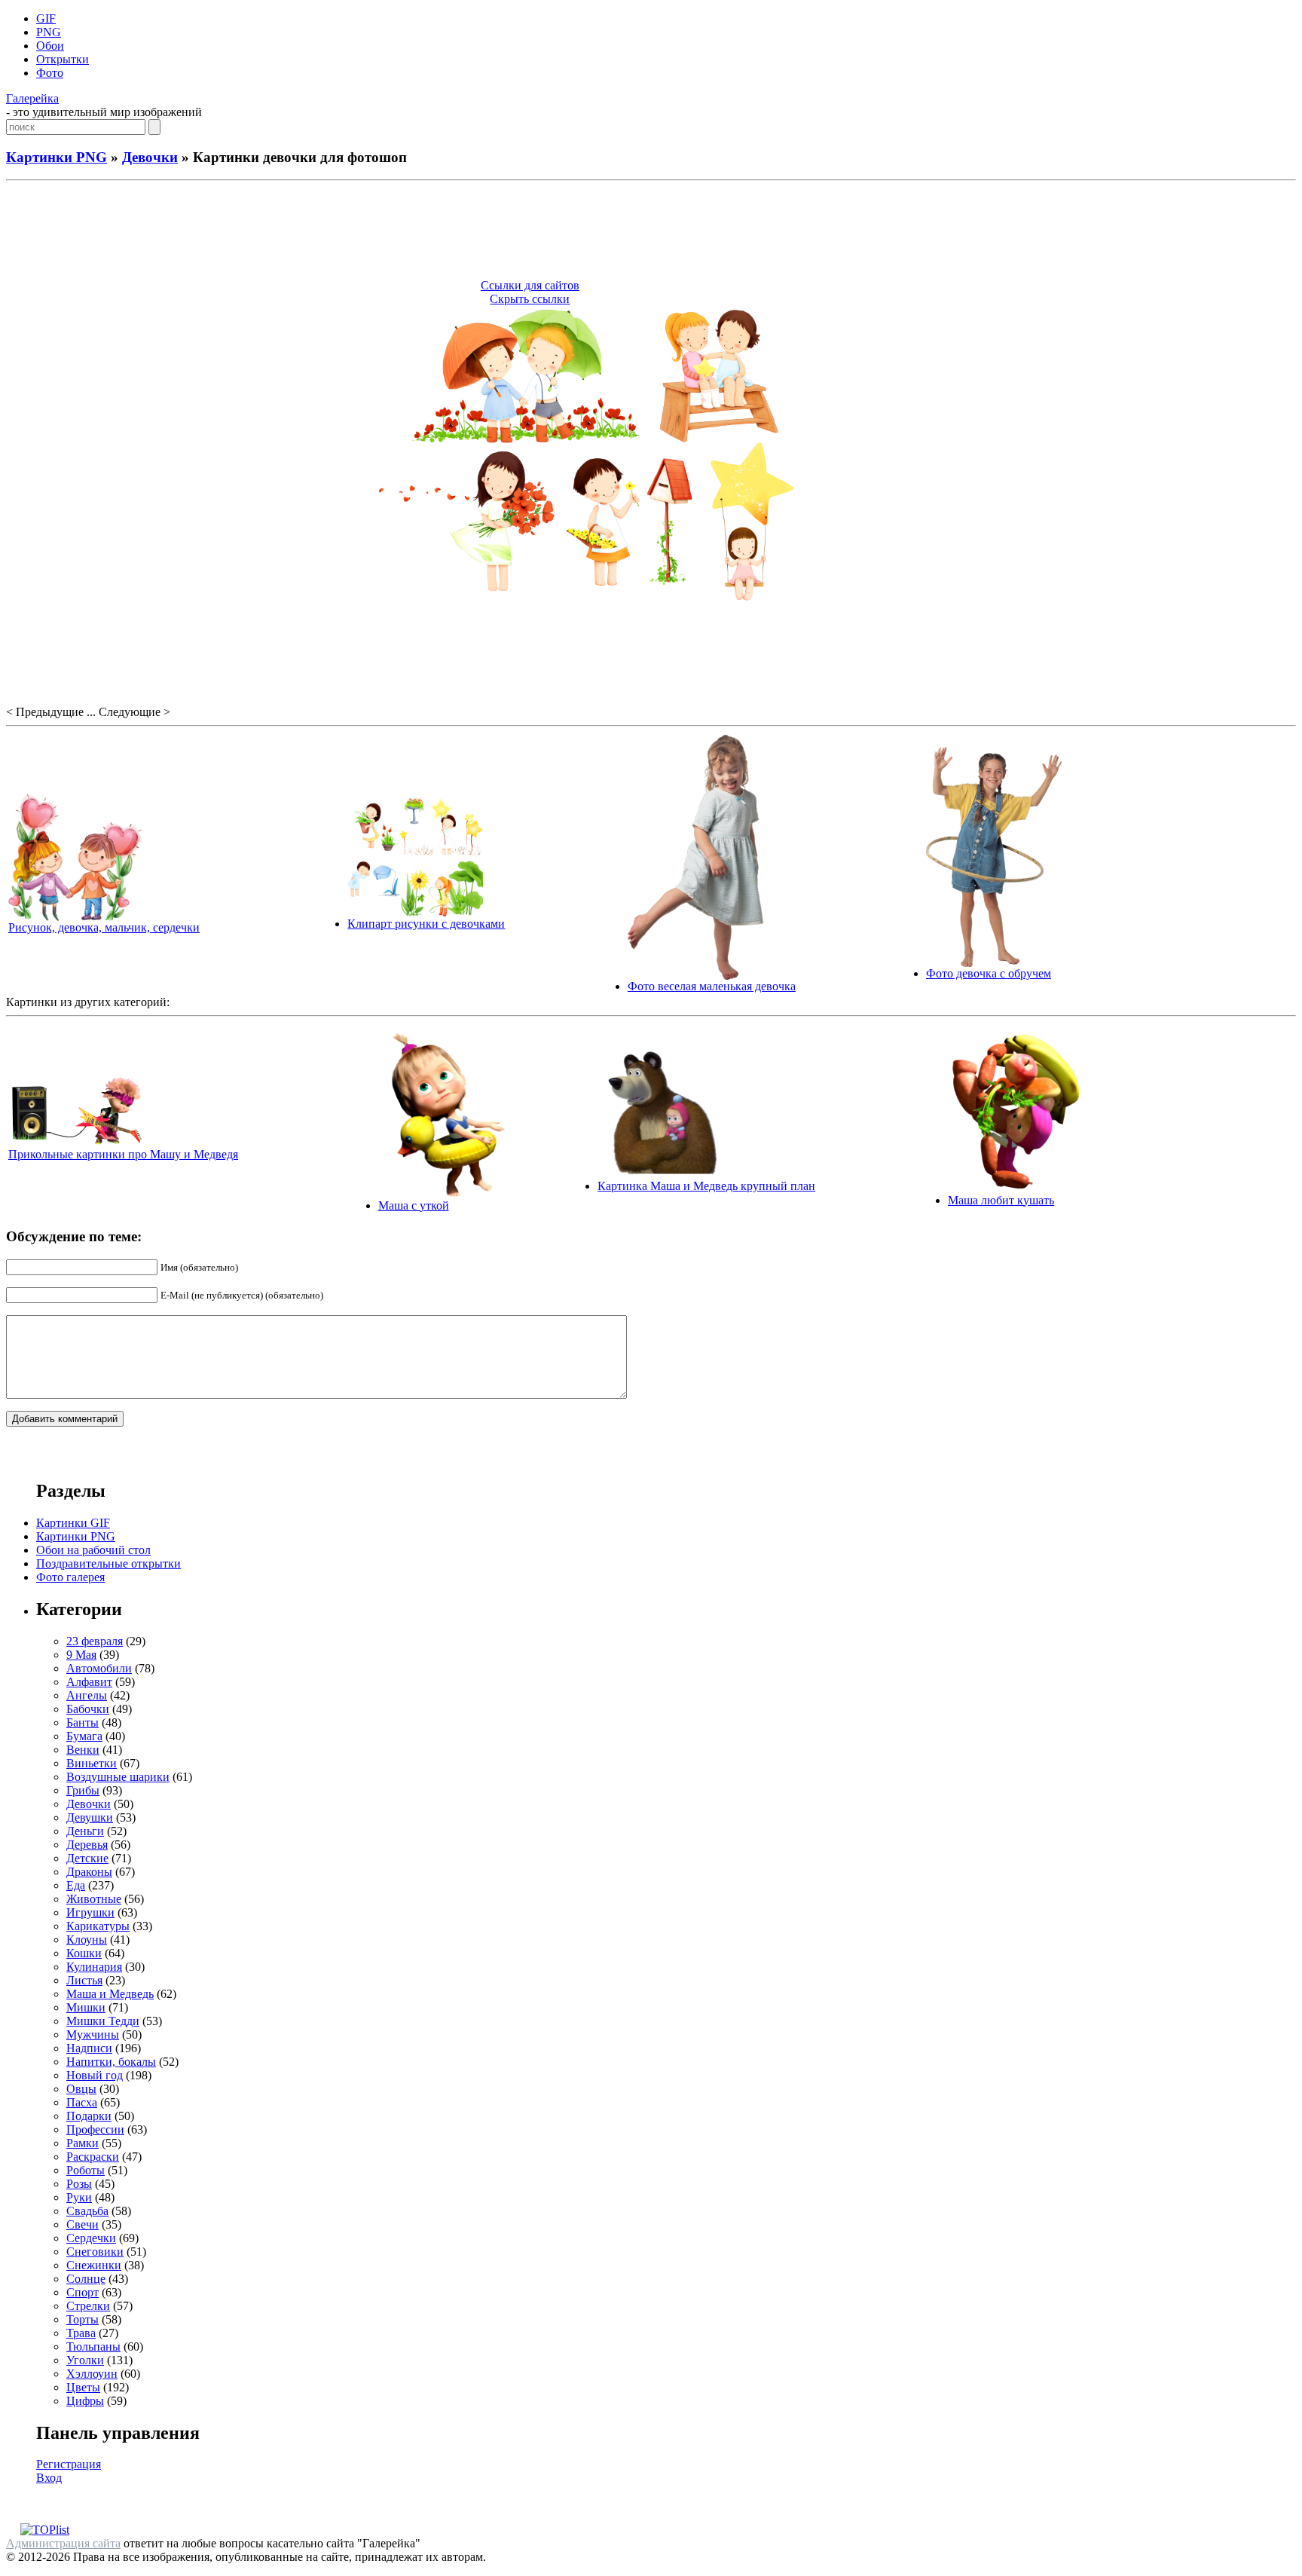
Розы (79, 2184)
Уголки (85, 2360)
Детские (87, 1858)
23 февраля (95, 1641)
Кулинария (94, 1967)
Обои (50, 46)
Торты (83, 2319)
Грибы (83, 1790)
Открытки (63, 59)
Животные (94, 1899)
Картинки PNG (57, 157)
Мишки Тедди (103, 2021)
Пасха (82, 2102)
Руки (79, 2197)
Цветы (83, 2387)
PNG (49, 32)
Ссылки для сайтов (530, 285)
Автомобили (99, 1668)
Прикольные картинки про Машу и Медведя (123, 1154)
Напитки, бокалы (111, 2062)
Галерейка (32, 98)
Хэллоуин (92, 2374)
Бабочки (88, 1709)
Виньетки (92, 1763)
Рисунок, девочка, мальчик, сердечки (104, 927)
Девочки (150, 157)
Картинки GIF (73, 1523)
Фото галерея (70, 1577)
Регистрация (69, 2464)
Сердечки (91, 2238)
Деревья (87, 1845)
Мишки (86, 2007)
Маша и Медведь (110, 1994)
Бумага (84, 1736)
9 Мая (81, 1655)
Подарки (89, 2116)
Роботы (86, 2170)
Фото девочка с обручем (989, 973)
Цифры (85, 2401)
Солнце (86, 2279)
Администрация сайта (63, 2543)
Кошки (84, 1953)
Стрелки (88, 2306)
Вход (49, 2478)
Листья (84, 1980)
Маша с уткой (414, 1205)
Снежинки (94, 2265)
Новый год (95, 2075)
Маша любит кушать (1001, 1200)
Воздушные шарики (118, 1777)
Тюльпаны (93, 2347)
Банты (83, 1722)
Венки (83, 1750)
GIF (46, 18)
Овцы (81, 2089)
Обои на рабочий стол (93, 1550)
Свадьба (87, 2211)
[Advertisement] (651, 232)
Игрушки (90, 1912)
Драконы (89, 1872)
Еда (76, 1885)
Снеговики (95, 2252)
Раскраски (93, 2157)
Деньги (85, 1831)
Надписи (89, 2048)
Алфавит (89, 1682)
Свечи (83, 2224)
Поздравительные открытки (108, 1563)
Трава (81, 2333)
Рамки (83, 2143)
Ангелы (87, 1695)
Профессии (95, 2129)
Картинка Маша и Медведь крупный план (706, 1186)
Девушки (90, 1817)
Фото (50, 73)
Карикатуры (98, 1926)
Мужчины (93, 2034)
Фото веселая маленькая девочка (712, 986)
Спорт (83, 2292)
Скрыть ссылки (530, 299)
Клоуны (87, 1940)
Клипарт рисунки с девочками (426, 924)
